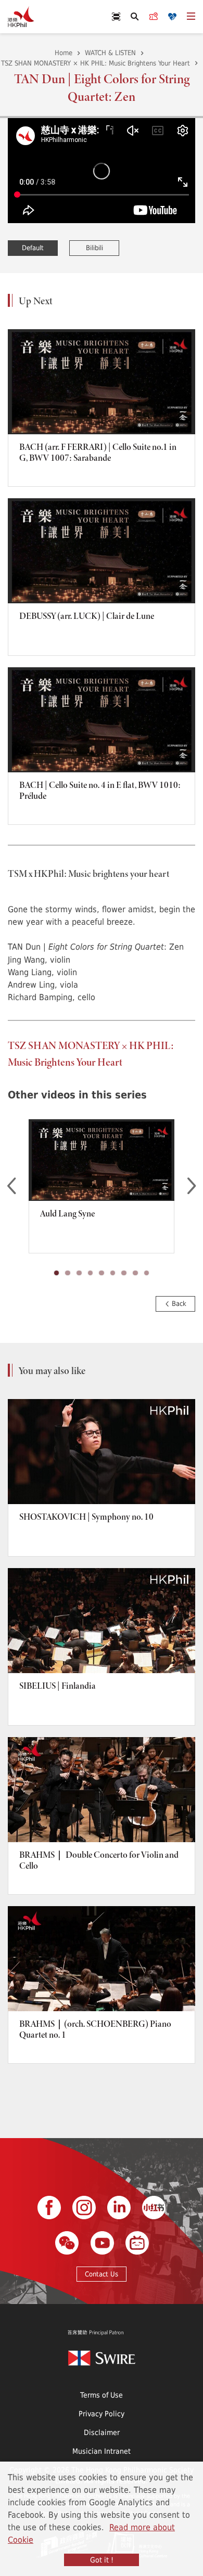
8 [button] (135, 1273)
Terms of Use (102, 2395)
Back (178, 1303)
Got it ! (102, 2560)
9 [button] (147, 1273)
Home (64, 53)
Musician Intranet (102, 2451)
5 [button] (102, 1273)
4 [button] (90, 1273)
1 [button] (57, 1273)
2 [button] (68, 1273)
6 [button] (113, 1273)
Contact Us (102, 2274)
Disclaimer (102, 2432)
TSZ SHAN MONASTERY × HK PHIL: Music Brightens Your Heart (96, 63)
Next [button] (192, 1186)
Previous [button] (11, 1186)
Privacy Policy (102, 2413)
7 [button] (124, 1273)
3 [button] (79, 1273)
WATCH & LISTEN (110, 53)
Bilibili (94, 248)
